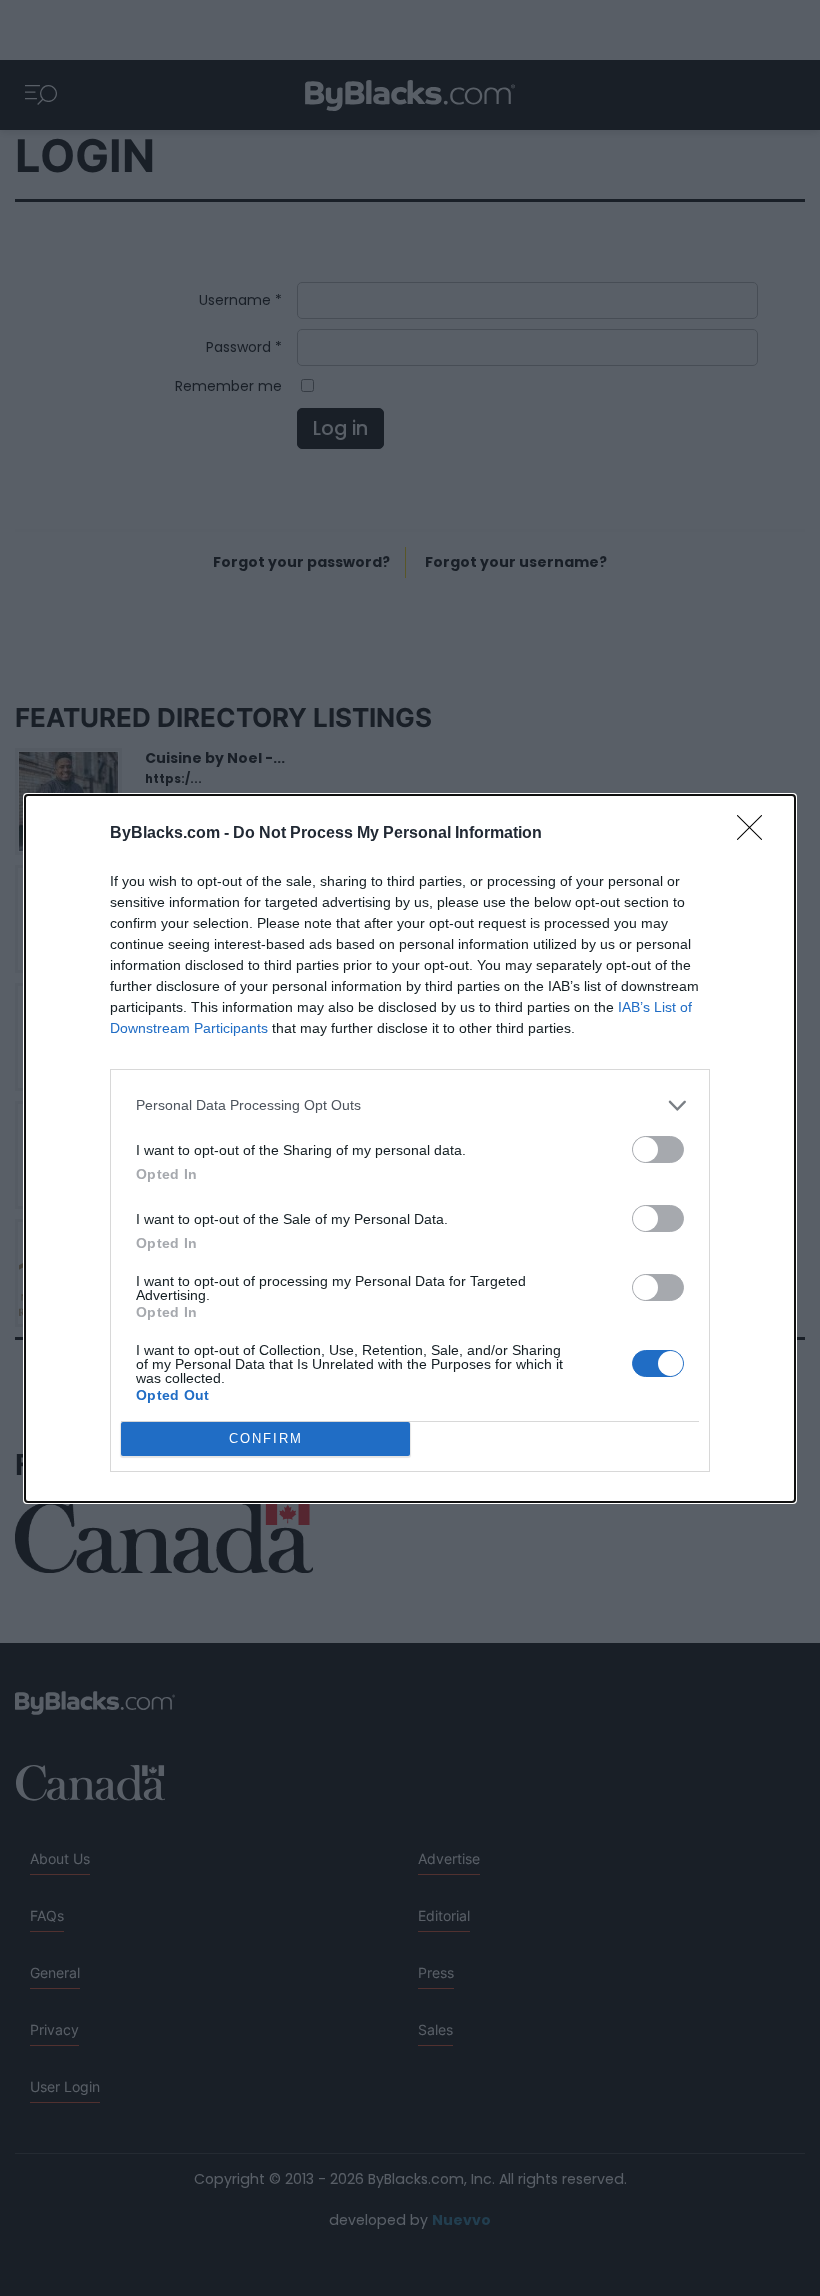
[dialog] (410, 1148)
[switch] (658, 1149)
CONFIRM (266, 1438)
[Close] (756, 834)
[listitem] (410, 1105)
